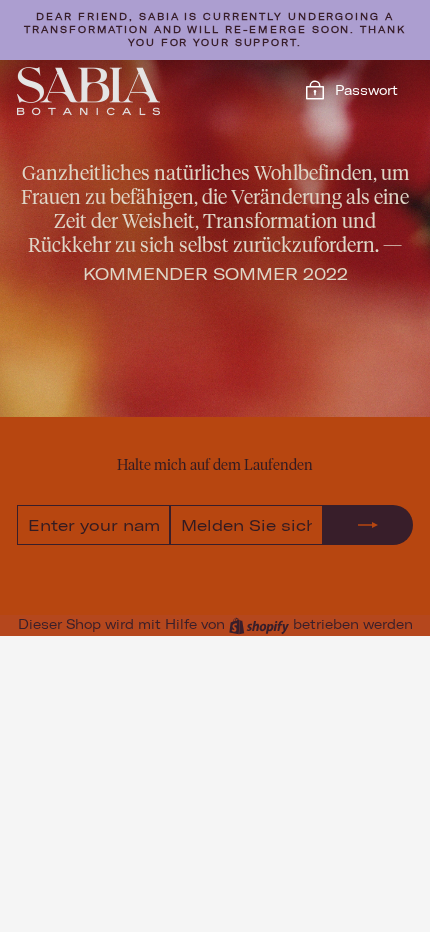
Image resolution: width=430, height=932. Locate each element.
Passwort (366, 90)
